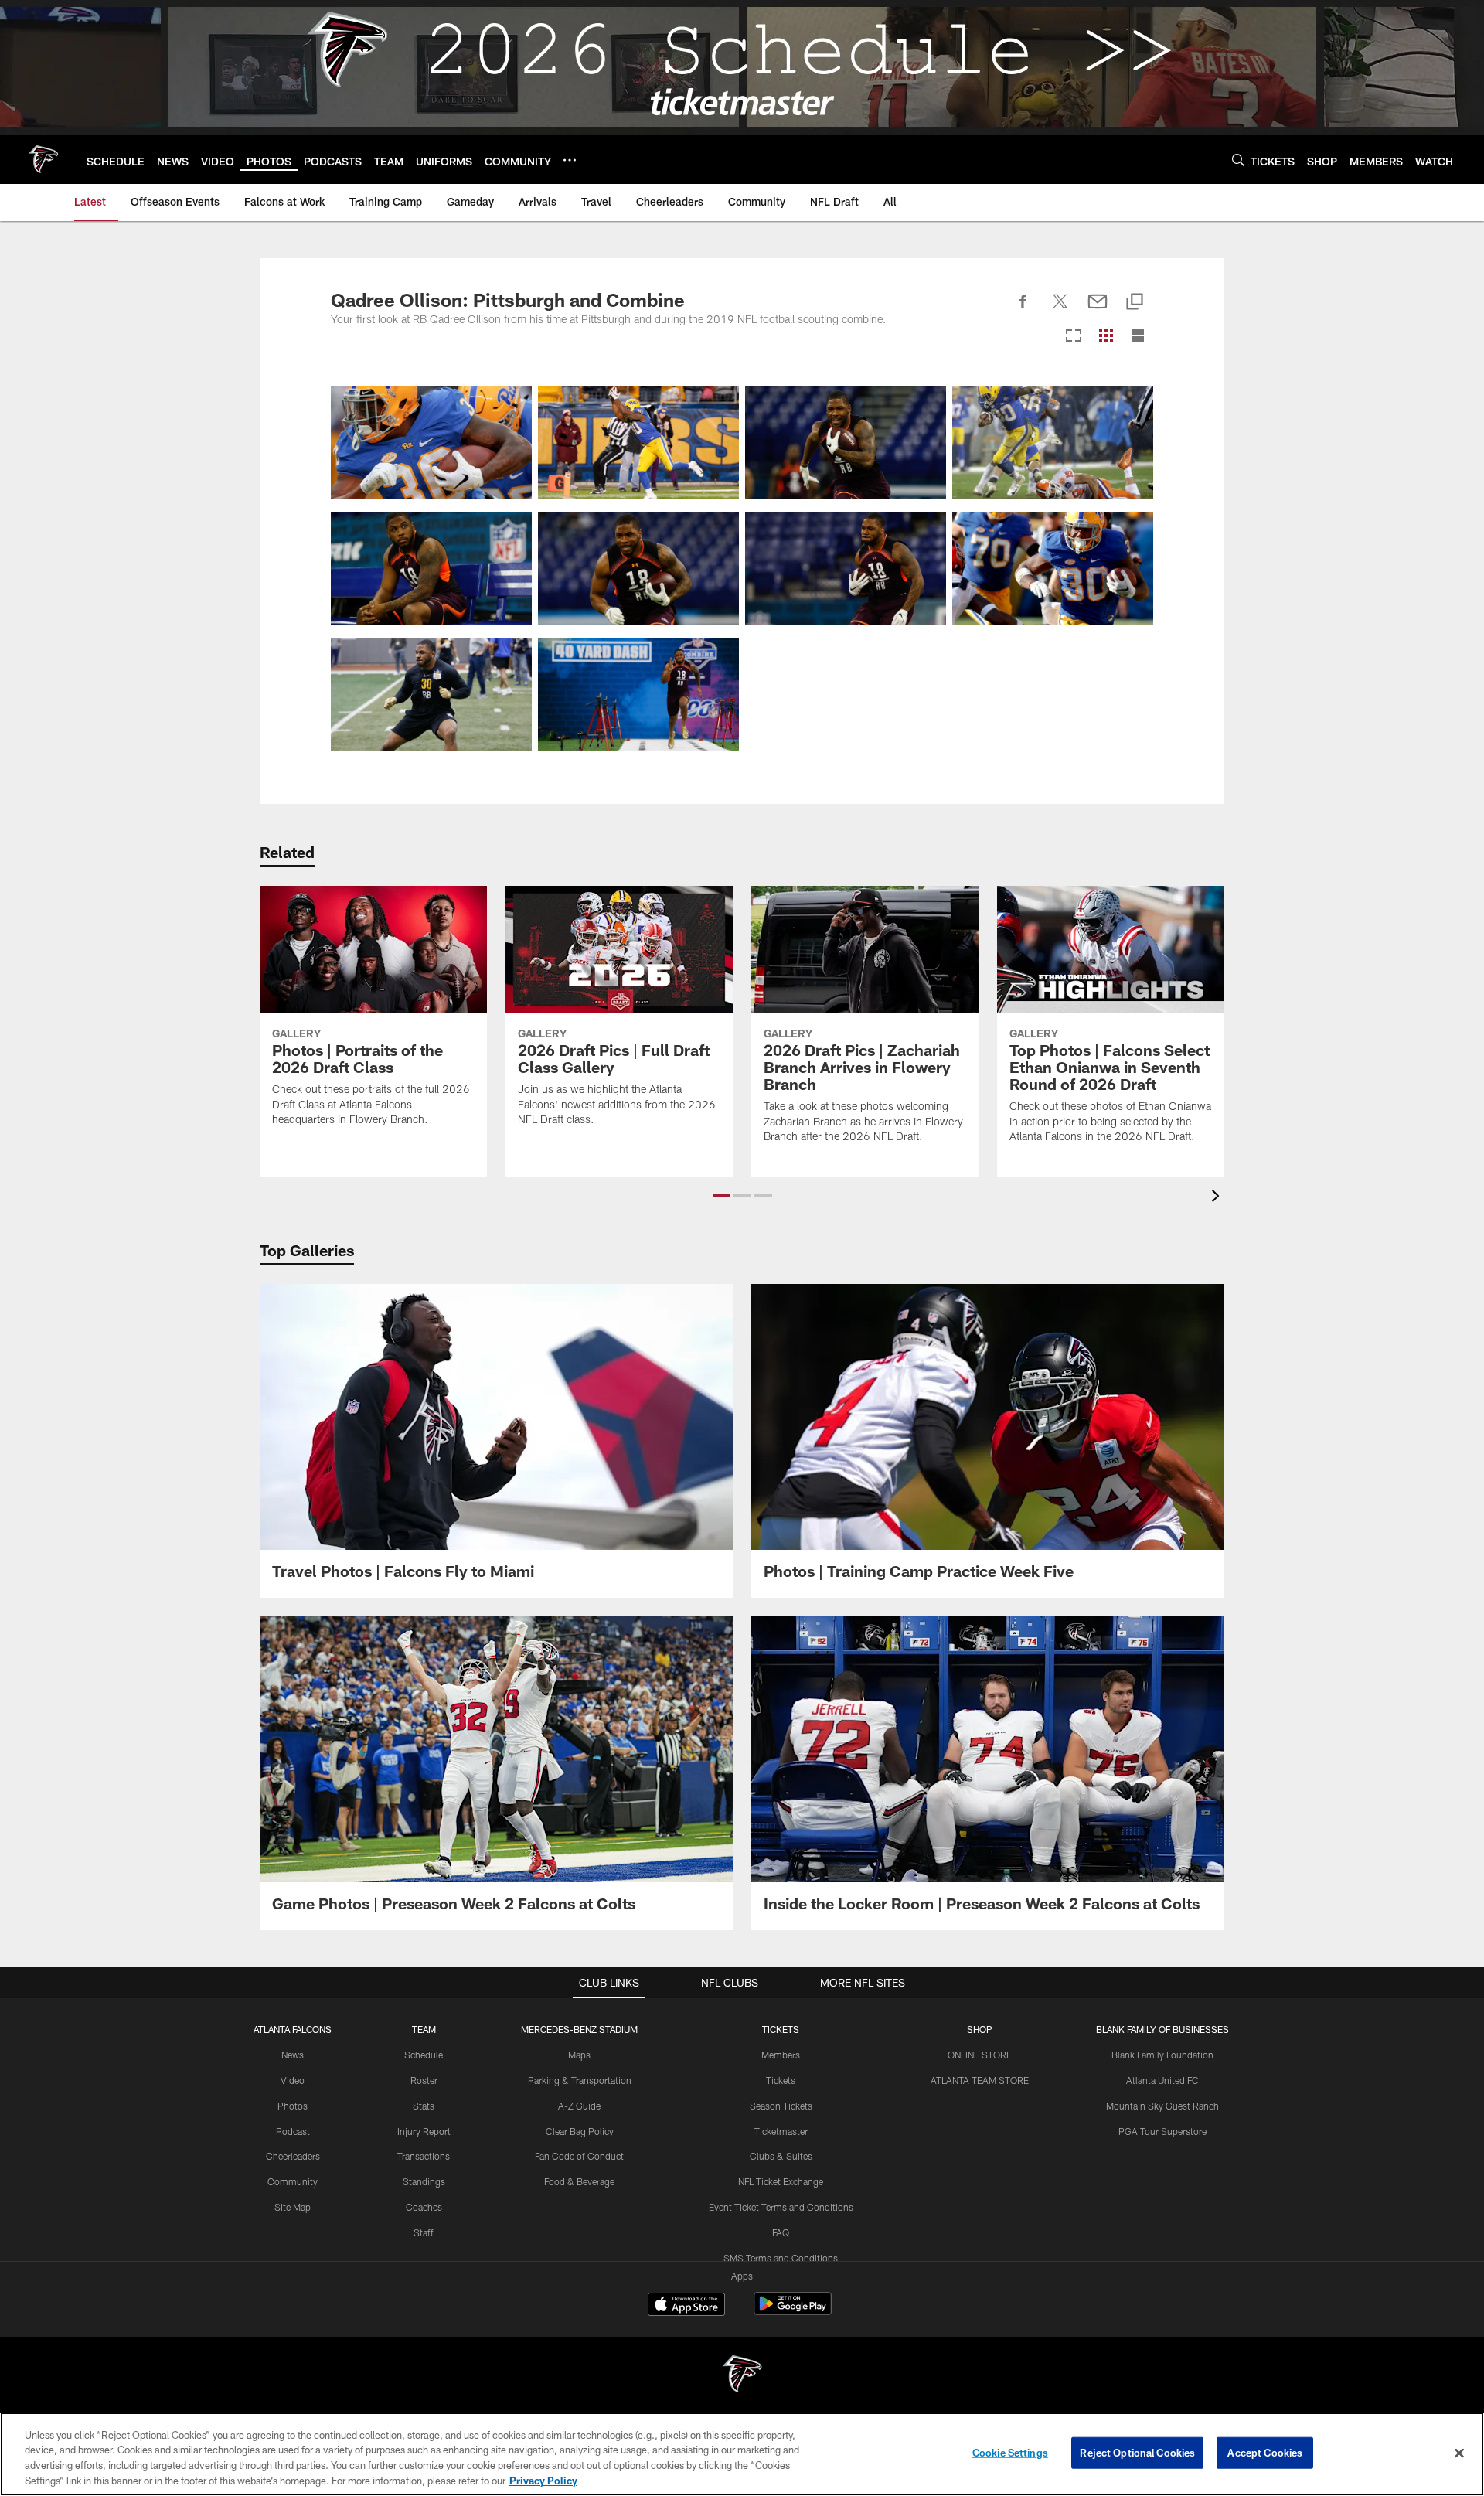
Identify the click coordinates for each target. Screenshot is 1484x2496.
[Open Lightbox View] (431, 443)
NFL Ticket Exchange (781, 2181)
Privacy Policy (543, 2480)
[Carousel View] (1074, 337)
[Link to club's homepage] (43, 159)
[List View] (1138, 337)
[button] (722, 1195)
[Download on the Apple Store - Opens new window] (686, 2306)
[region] (742, 2454)
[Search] (1238, 160)
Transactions (424, 2156)
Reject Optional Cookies (1137, 2453)
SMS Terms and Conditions (781, 2258)
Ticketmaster (781, 2131)
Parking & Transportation (580, 2080)
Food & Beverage (579, 2181)
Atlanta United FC (1162, 2080)
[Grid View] (1106, 337)
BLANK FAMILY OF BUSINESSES (1162, 2029)
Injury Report (424, 2131)
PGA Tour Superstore (1162, 2131)
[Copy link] (1135, 303)
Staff (424, 2232)
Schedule (424, 2055)
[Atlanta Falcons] (742, 2376)
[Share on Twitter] (1060, 310)
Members (781, 2055)
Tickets (781, 2080)
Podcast (293, 2131)
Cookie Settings (1010, 2453)
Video (293, 2080)
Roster (424, 2080)
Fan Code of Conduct (579, 2156)
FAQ (781, 2232)
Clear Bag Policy (580, 2131)
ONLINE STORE (980, 2055)
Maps (579, 2055)
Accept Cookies (1265, 2453)
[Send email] (1098, 310)
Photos (293, 2106)
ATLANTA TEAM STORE (980, 2080)
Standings (424, 2181)
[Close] (1459, 2453)
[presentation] (1218, 1198)
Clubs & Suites (781, 2156)
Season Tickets (781, 2106)
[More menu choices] (570, 160)
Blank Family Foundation (1162, 2055)
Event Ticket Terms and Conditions (781, 2207)
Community (293, 2181)
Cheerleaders (293, 2156)
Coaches (424, 2207)
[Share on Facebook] (1023, 310)
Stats (424, 2106)
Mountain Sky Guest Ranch (1162, 2106)
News (293, 2055)
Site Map (293, 2207)
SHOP (980, 2029)
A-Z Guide (579, 2106)
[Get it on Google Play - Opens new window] (793, 2312)
